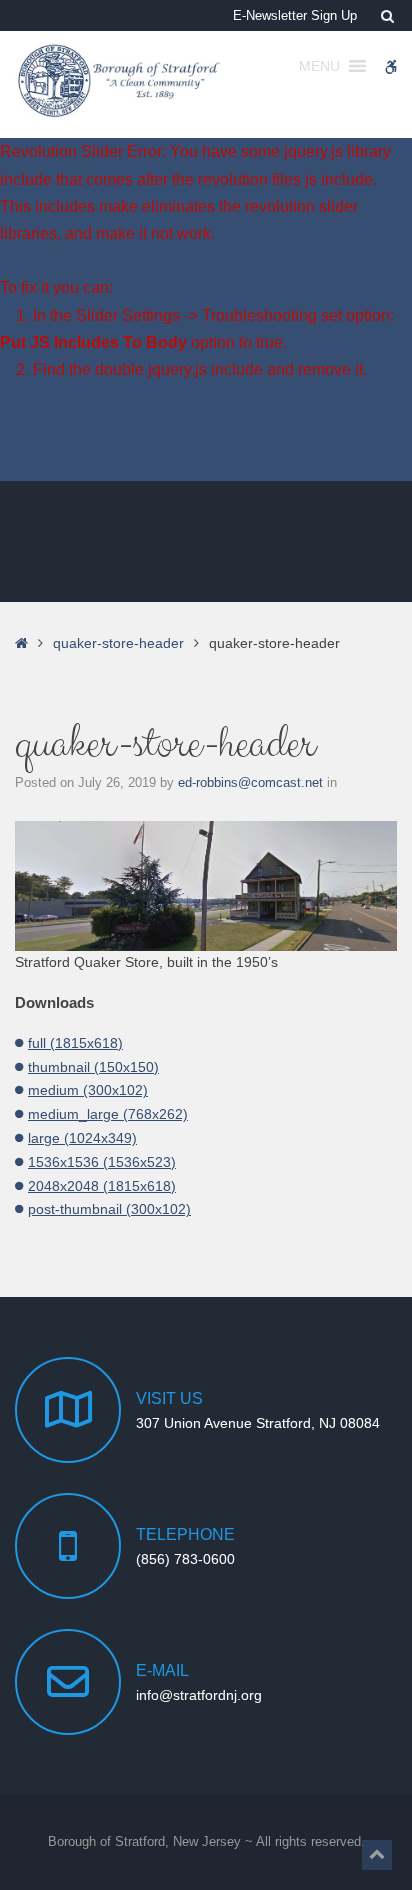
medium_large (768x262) (108, 1114)
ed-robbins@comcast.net (252, 783)
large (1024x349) (82, 1138)
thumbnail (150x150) (93, 1067)
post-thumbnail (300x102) (109, 1209)
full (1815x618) (75, 1043)
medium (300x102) (88, 1090)
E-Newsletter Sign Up (295, 16)
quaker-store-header (118, 643)
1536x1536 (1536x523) (102, 1162)
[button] (377, 1855)
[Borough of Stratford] (120, 81)
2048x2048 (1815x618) (102, 1186)
